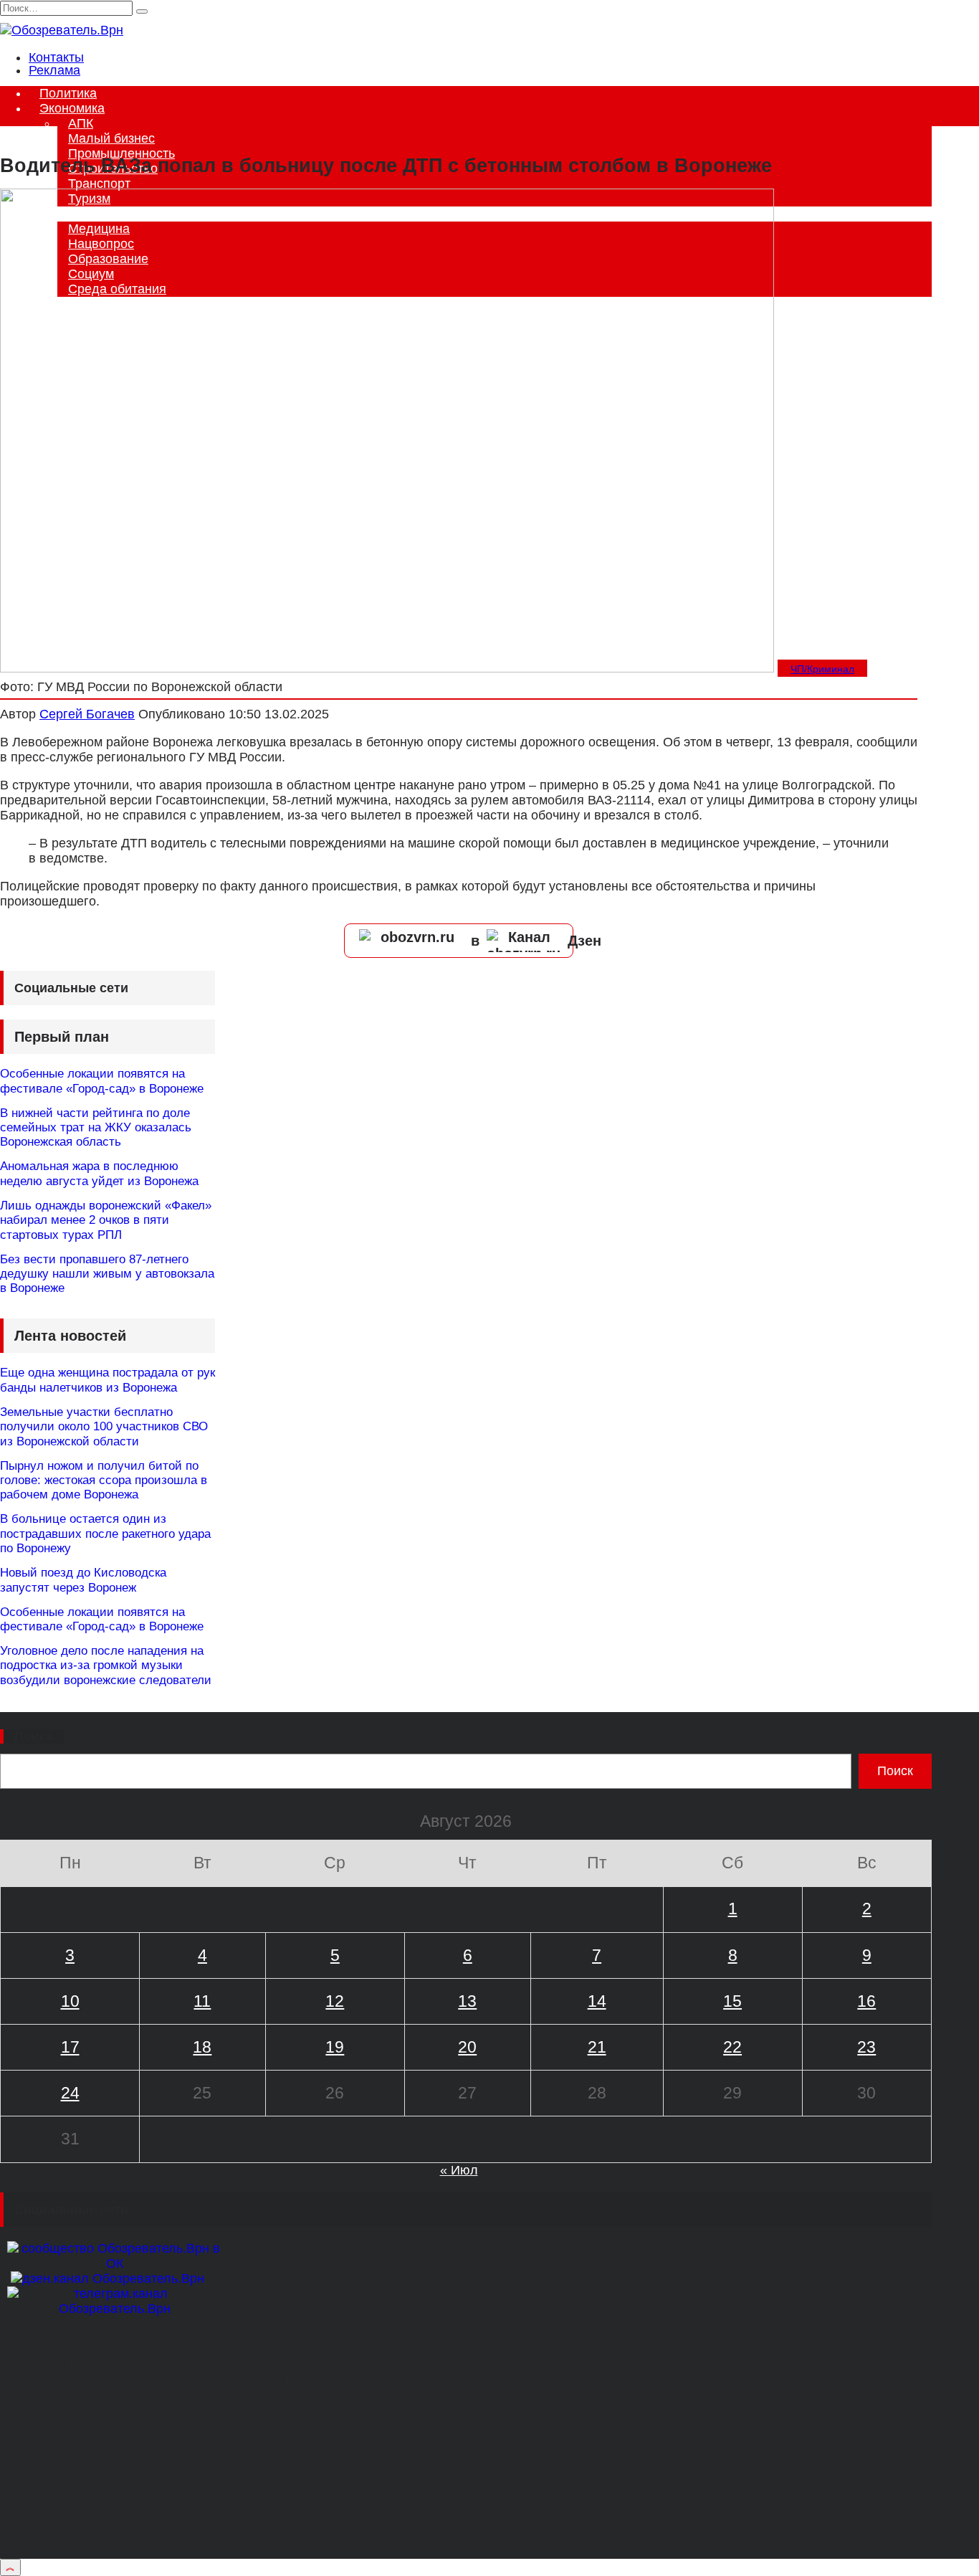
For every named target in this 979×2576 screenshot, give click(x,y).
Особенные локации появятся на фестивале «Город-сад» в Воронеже (102, 1081)
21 (597, 2047)
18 (202, 2047)
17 (70, 2047)
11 (202, 2001)
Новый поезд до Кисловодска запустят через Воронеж (83, 1580)
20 (467, 2047)
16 (866, 2001)
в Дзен (536, 941)
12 (335, 2001)
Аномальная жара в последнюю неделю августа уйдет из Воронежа (99, 1173)
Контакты (56, 57)
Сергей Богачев (87, 714)
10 (70, 2001)
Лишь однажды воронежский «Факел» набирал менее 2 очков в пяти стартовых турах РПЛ (106, 1220)
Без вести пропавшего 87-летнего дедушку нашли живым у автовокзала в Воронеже (107, 1274)
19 (335, 2047)
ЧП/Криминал (822, 669)
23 (866, 2047)
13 (467, 2001)
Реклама (54, 70)
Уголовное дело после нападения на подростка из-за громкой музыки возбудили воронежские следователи (106, 1665)
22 (732, 2047)
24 (70, 2093)
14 (597, 2001)
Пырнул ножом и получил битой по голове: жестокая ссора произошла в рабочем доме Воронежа (104, 1481)
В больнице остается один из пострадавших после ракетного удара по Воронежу (105, 1534)
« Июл (459, 2170)
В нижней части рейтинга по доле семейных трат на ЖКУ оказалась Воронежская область (96, 1128)
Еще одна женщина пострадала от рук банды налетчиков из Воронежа (108, 1380)
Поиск (34, 1736)
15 (732, 2001)
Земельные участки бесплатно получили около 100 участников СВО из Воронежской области (104, 1427)
